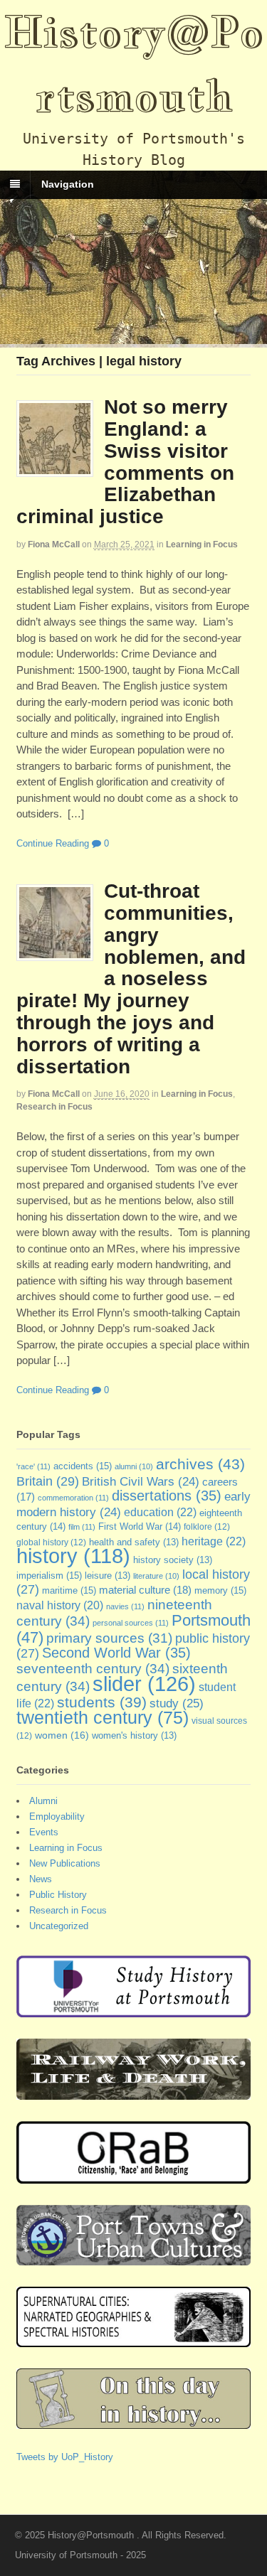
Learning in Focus (202, 544)
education (160, 1512)
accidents (83, 1466)
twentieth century (103, 1717)
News (41, 1879)
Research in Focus (54, 1107)
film (82, 1527)
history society (173, 1560)
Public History (58, 1895)
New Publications (65, 1863)
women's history (134, 1736)
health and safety (134, 1542)
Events (44, 1832)
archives (200, 1464)
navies (125, 1606)
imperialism (49, 1576)
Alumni (43, 1801)
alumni (134, 1466)
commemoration (73, 1498)
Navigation (68, 184)
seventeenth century (93, 1668)
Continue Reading (53, 843)
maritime (69, 1590)
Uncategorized (59, 1926)
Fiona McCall (54, 544)
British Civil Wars (141, 1482)
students (102, 1702)
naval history (60, 1605)
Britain (48, 1481)
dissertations (167, 1496)
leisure (108, 1576)
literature (156, 1576)
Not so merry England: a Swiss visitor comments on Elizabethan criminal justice (125, 462)
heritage (214, 1541)
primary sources (109, 1638)
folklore (207, 1527)
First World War (140, 1526)
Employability (57, 1816)
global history (51, 1542)
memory (220, 1590)
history (73, 1556)
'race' (33, 1466)
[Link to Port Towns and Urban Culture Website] (134, 2258)
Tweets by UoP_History (65, 2457)
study (177, 1703)
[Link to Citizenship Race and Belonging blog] (134, 2176)
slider (144, 1684)
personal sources (131, 1623)
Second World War (116, 1653)
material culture (145, 1590)
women (62, 1735)
